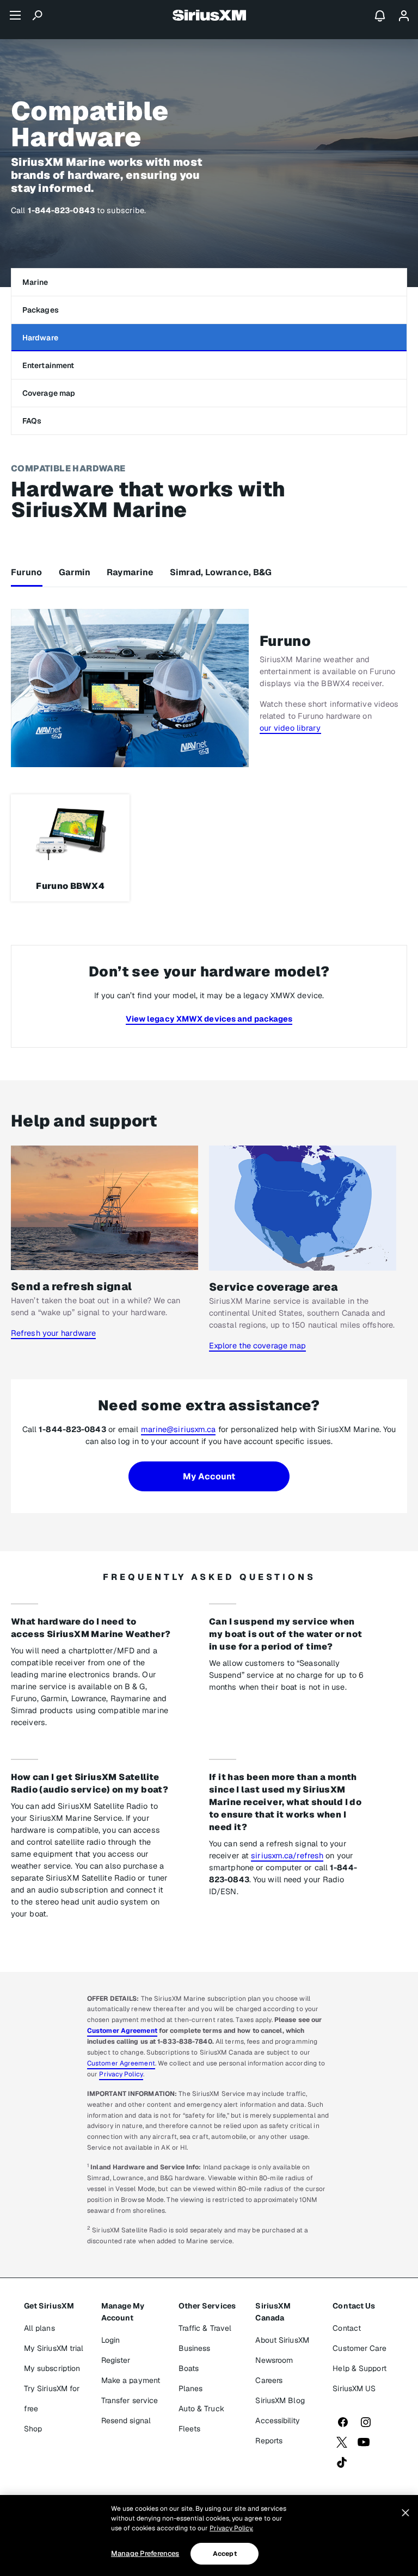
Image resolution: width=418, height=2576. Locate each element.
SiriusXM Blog (280, 2400)
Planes (191, 2388)
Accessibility (277, 2421)
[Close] (405, 2513)
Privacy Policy (121, 2074)
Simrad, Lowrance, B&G (221, 572)
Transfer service (130, 2400)
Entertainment (48, 365)
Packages (41, 310)
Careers (269, 2380)
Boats (189, 2368)
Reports (269, 2441)
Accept (225, 2554)
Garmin (75, 572)
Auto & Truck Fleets (201, 2419)
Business (195, 2348)
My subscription (52, 2368)
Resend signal (126, 2421)
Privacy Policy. (231, 2528)
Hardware (40, 338)
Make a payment (131, 2380)
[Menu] (15, 15)
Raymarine (130, 572)
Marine (35, 282)
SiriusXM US (354, 2388)
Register (116, 2360)
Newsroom (274, 2360)
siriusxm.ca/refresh (287, 1855)
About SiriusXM (282, 2340)
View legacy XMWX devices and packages (209, 1019)
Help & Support (359, 2368)
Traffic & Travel (205, 2328)
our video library (290, 728)
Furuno (27, 572)
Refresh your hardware (53, 1333)
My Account (209, 1476)
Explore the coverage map (257, 1345)
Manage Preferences (145, 2553)
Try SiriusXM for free (52, 2398)
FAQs (32, 421)
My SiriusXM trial (54, 2348)
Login (111, 2340)
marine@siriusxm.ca (179, 1429)
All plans (39, 2328)
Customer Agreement (122, 2031)
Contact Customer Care (359, 2338)
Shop (33, 2429)
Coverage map (49, 393)
